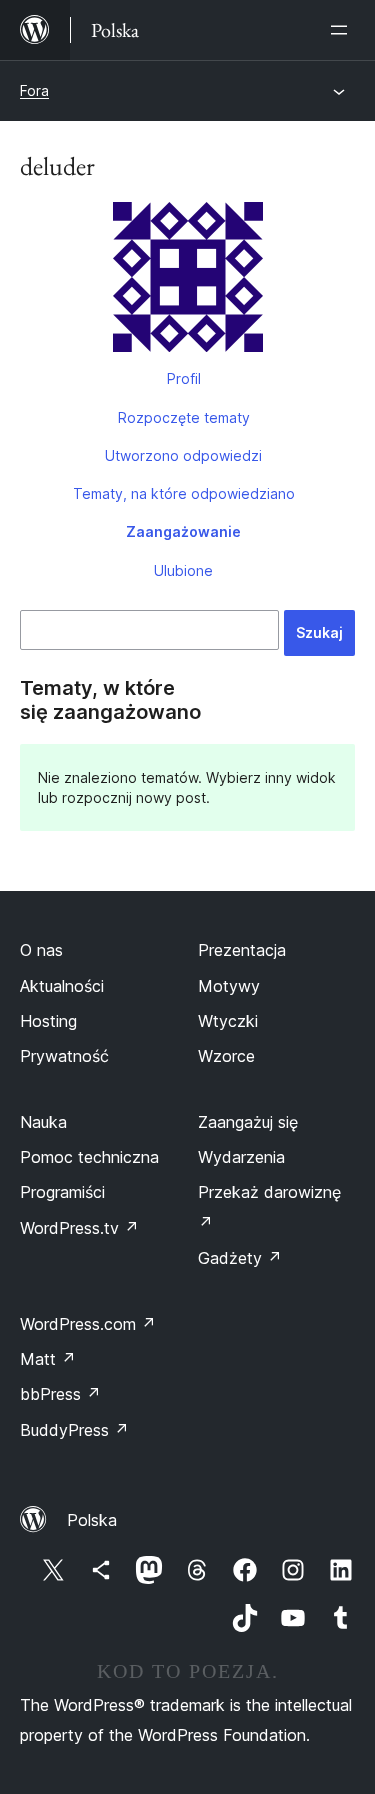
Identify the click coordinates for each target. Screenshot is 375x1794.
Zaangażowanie (183, 531)
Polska (92, 1520)
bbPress (60, 1394)
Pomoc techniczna (89, 1157)
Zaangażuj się (248, 1122)
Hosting (48, 1021)
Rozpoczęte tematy (184, 417)
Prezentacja (242, 950)
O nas (41, 950)
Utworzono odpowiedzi (183, 455)
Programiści (62, 1192)
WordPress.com (88, 1324)
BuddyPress (74, 1430)
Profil (184, 378)
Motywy (229, 986)
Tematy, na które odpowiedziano (184, 493)
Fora (34, 90)
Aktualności (62, 986)
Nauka (43, 1122)
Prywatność (64, 1056)
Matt (48, 1359)
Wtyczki (228, 1021)
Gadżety (240, 1258)
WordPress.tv (79, 1228)
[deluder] (187, 281)
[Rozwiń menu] (343, 30)
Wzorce (226, 1056)
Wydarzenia (241, 1157)
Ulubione (183, 570)
